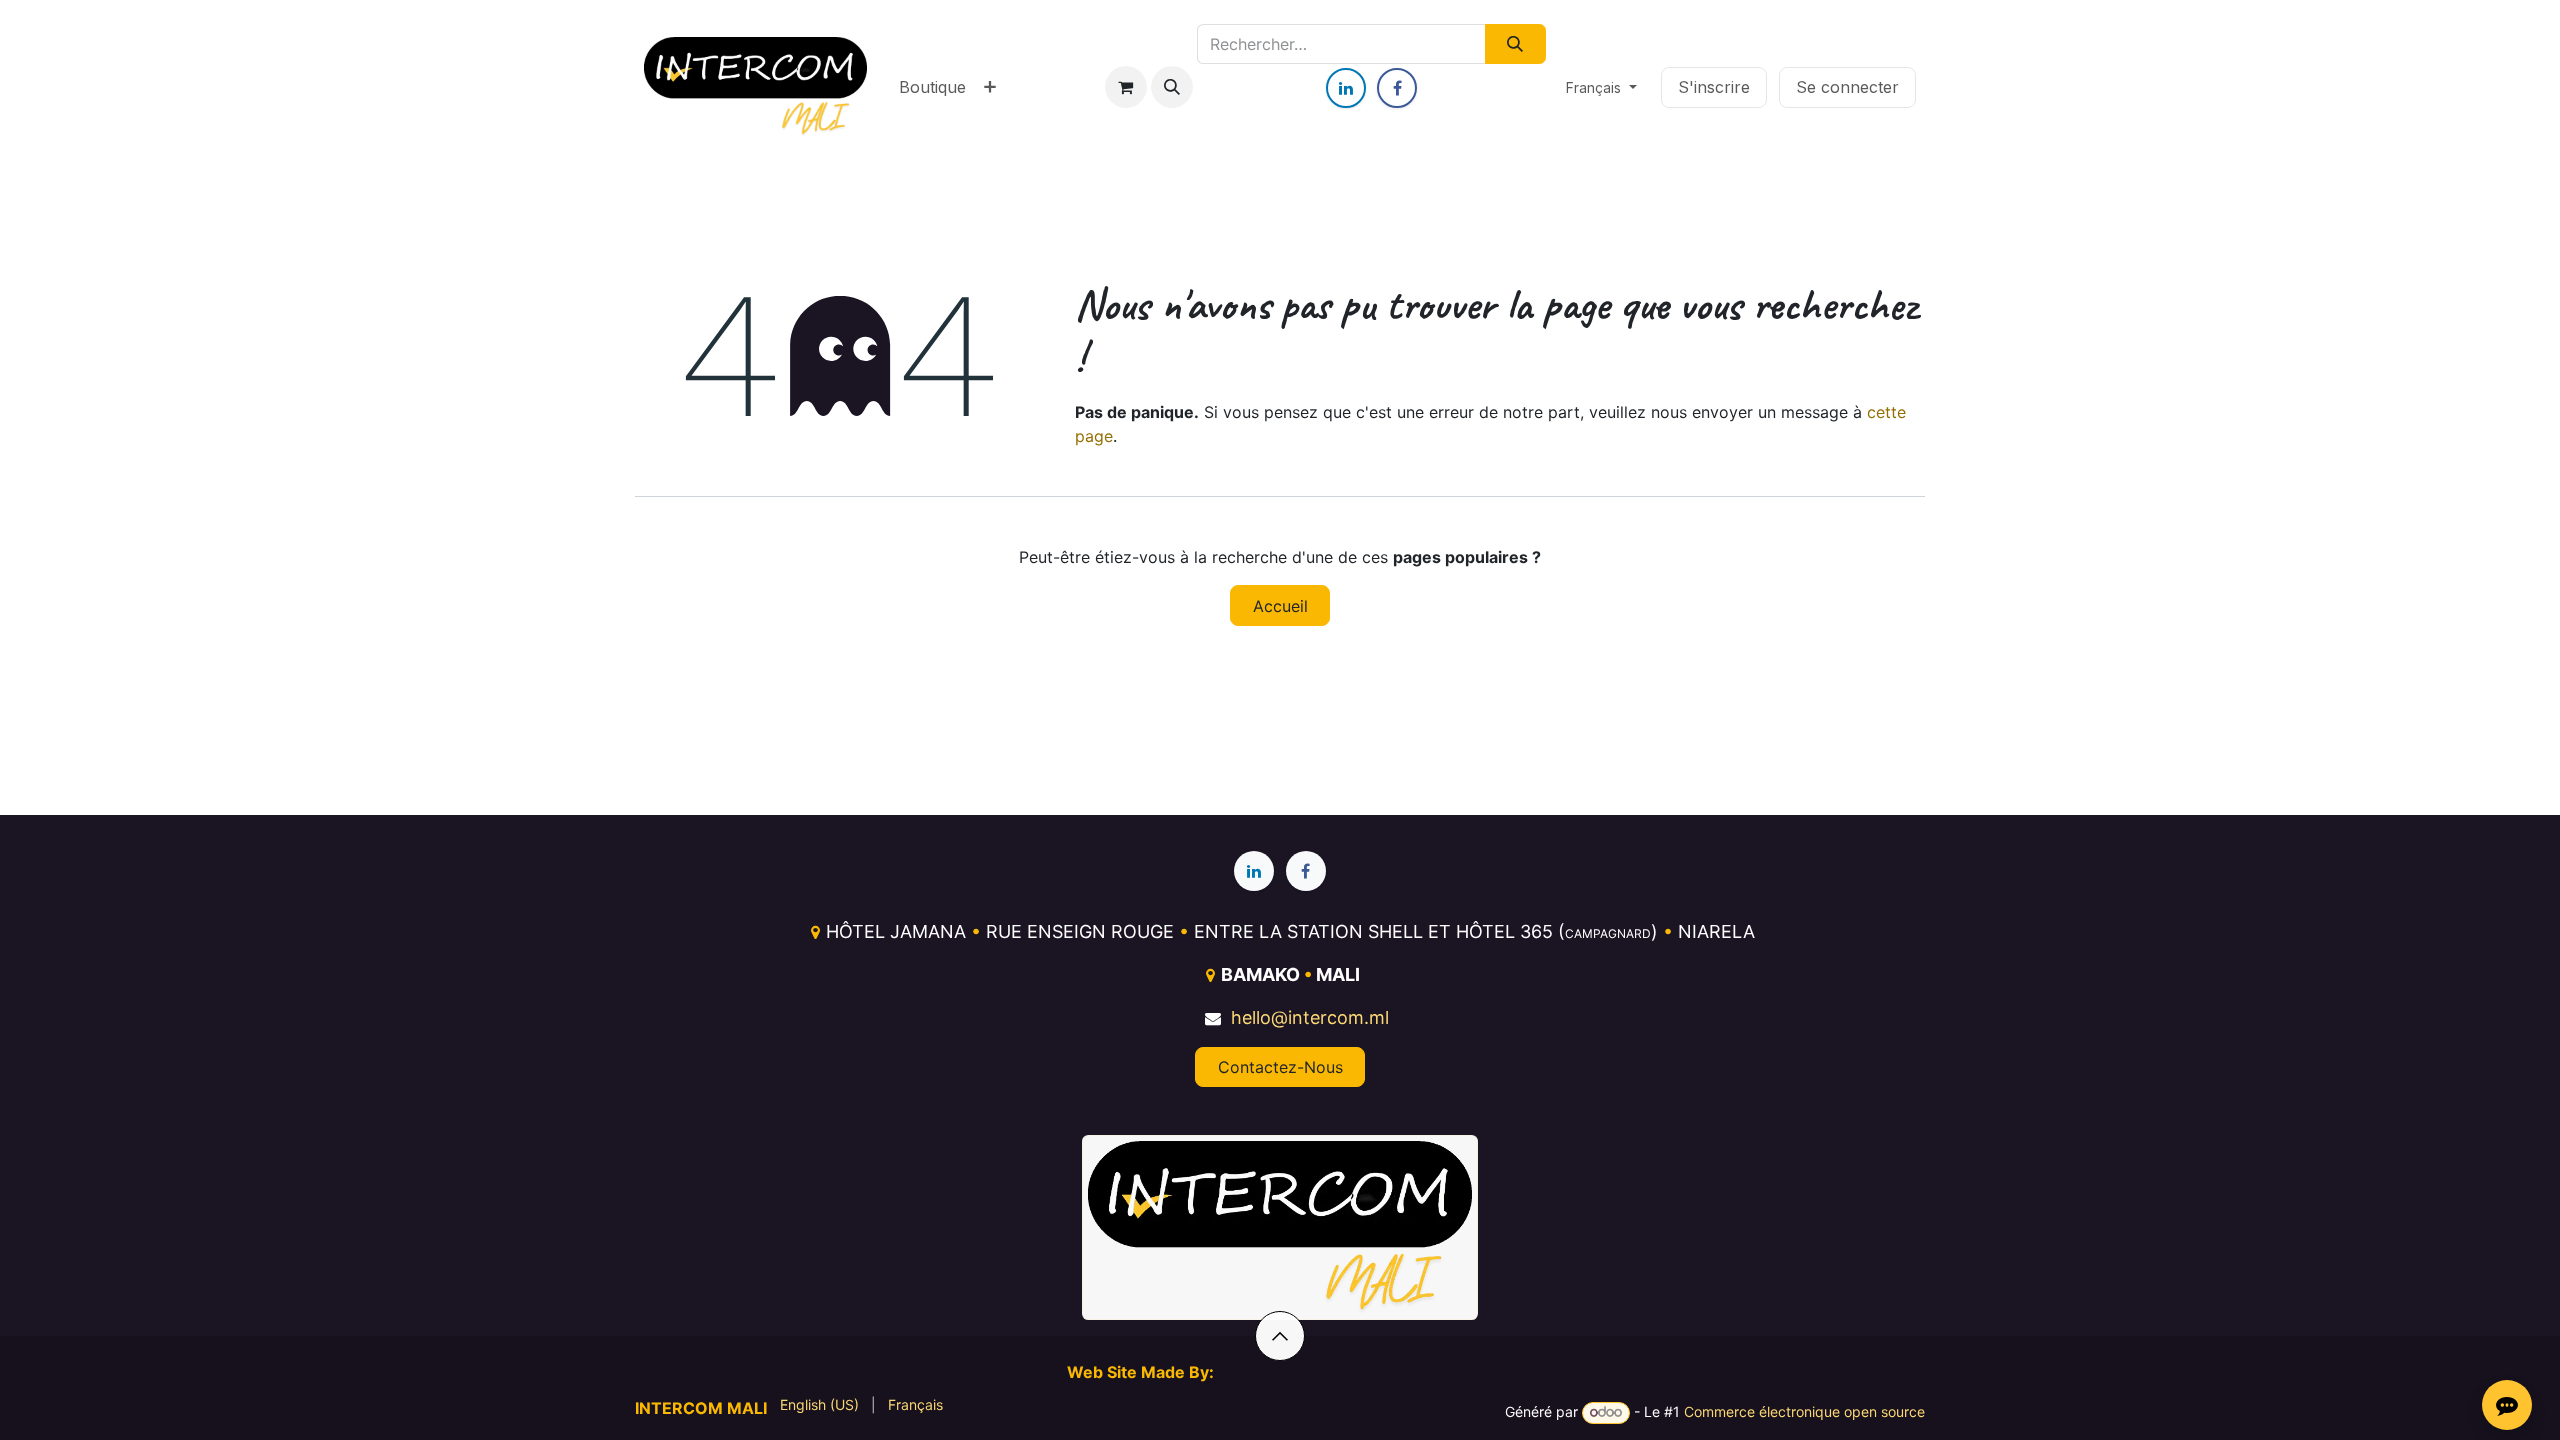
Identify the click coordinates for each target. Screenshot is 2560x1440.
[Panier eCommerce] (1126, 87)
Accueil (1280, 606)
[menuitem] (932, 87)
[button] (1172, 87)
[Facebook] (1397, 88)
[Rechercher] (1515, 44)
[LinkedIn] (1346, 88)
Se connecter (1847, 87)
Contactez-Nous (1280, 1067)
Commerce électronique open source (1804, 1411)
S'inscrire (1714, 87)
